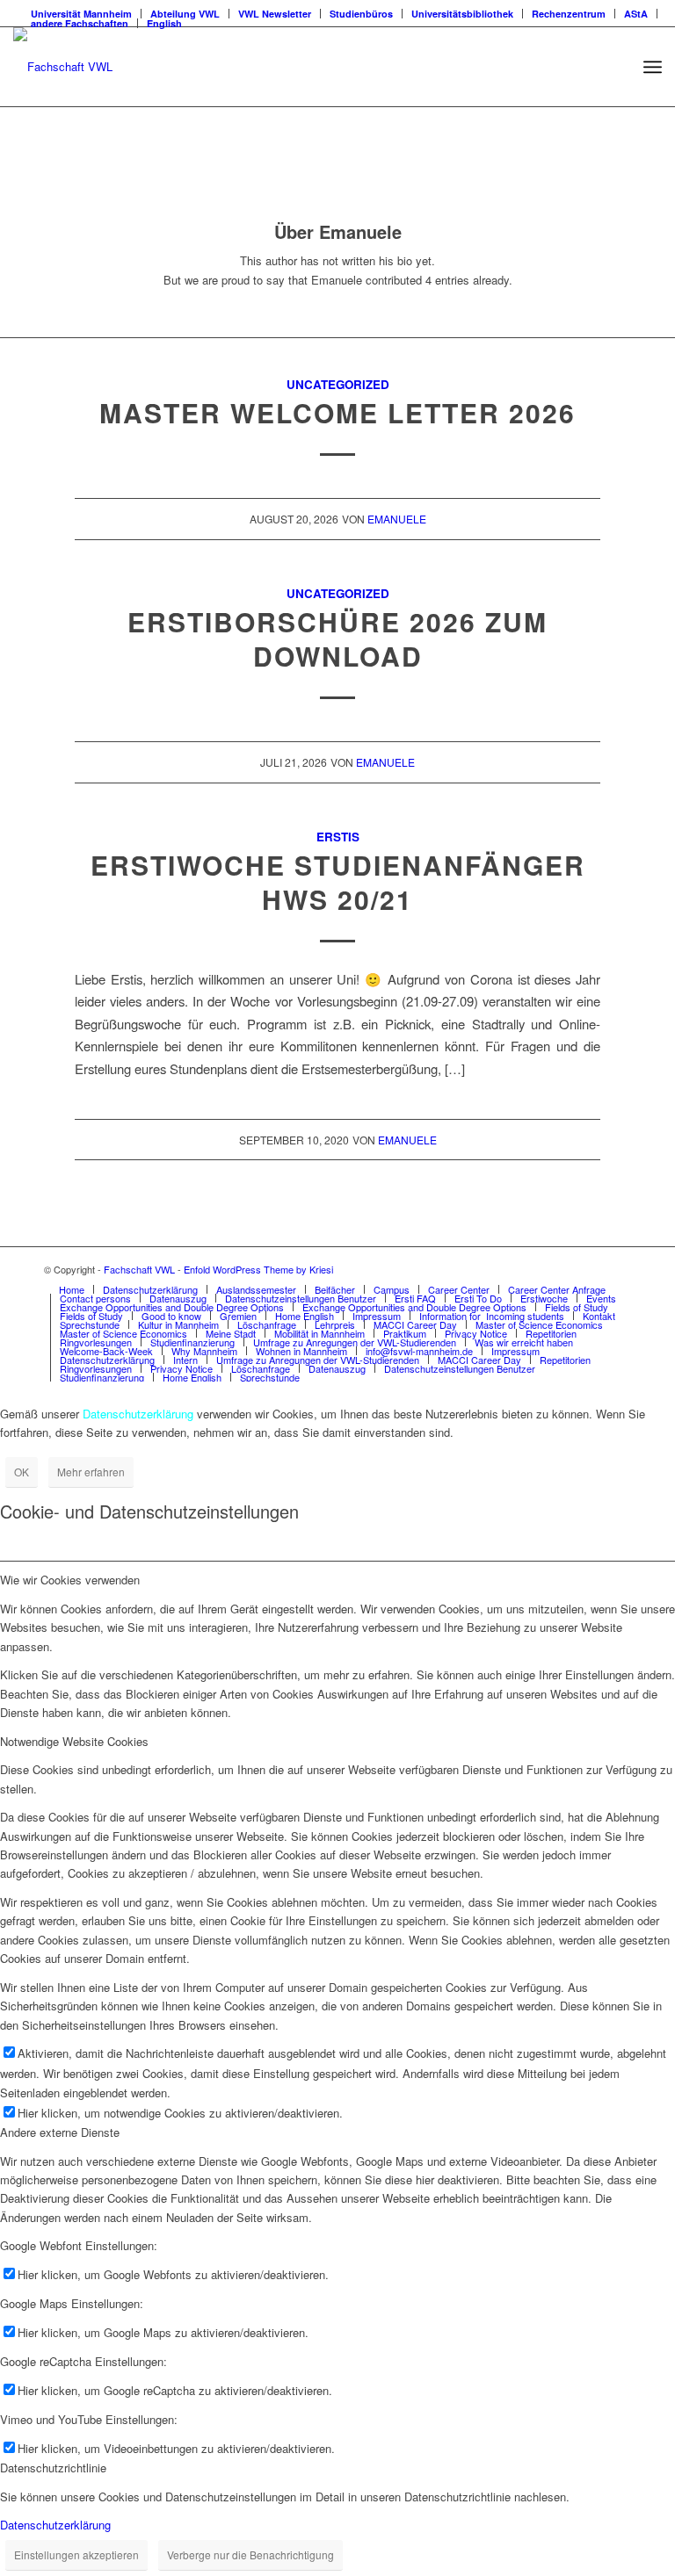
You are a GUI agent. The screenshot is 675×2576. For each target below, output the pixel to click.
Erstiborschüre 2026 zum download (337, 639)
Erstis (338, 837)
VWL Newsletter (275, 14)
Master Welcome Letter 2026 (337, 412)
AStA (636, 14)
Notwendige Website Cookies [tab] (74, 1741)
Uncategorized (338, 384)
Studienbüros (361, 14)
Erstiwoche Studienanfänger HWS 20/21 (338, 882)
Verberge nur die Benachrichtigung (250, 2554)
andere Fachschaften (80, 23)
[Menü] (653, 67)
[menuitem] (72, 1289)
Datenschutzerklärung (55, 2525)
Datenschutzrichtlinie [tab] (53, 2468)
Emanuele (397, 519)
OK (22, 1472)
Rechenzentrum (569, 14)
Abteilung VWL (185, 14)
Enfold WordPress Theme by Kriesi (258, 1269)
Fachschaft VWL (139, 1269)
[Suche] (614, 67)
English (164, 23)
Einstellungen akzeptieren (76, 2554)
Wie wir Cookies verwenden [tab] (70, 1580)
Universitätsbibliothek (462, 14)
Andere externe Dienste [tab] (60, 2132)
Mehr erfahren (91, 1472)
